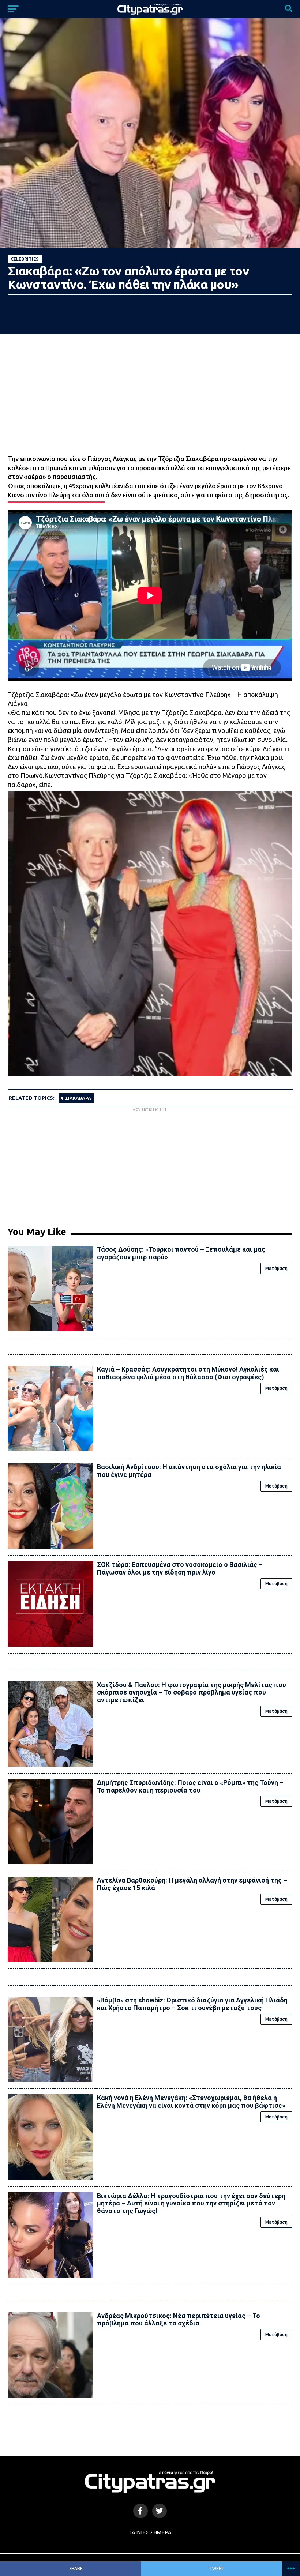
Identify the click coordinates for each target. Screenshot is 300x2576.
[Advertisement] (150, 1164)
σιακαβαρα (78, 1098)
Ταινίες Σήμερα (150, 2532)
